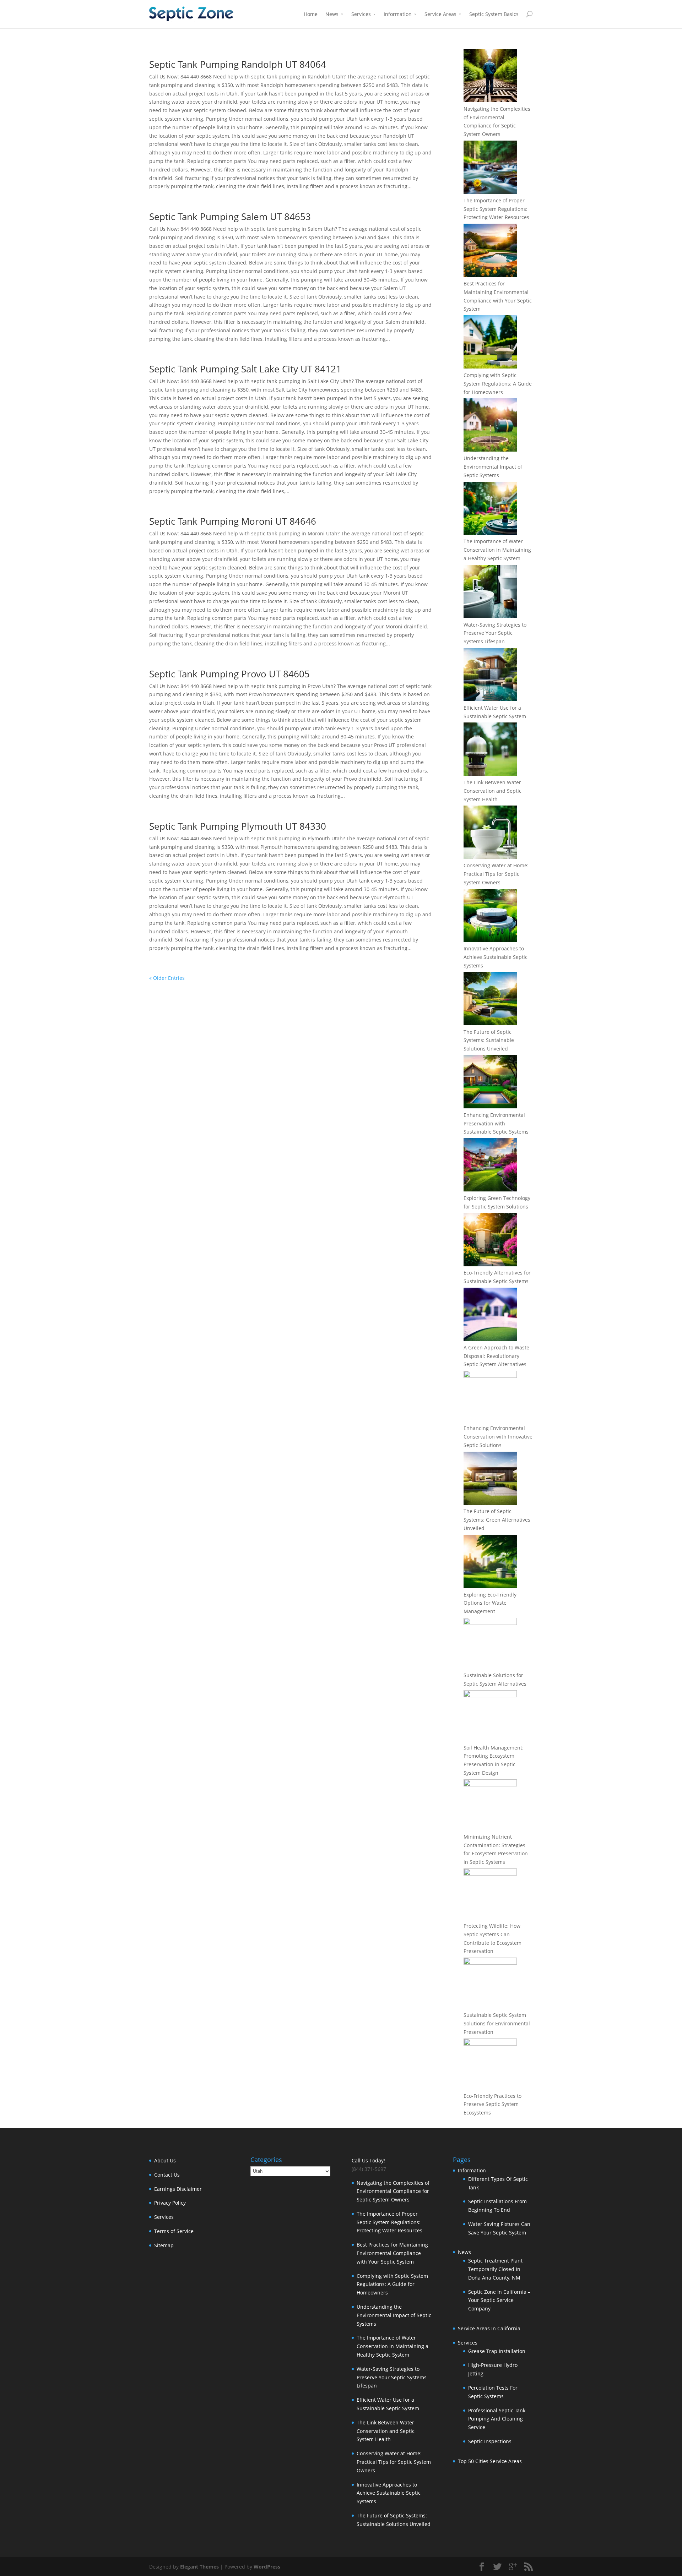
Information (398, 14)
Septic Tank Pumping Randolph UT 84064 (238, 64)
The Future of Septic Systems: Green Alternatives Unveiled (497, 1520)
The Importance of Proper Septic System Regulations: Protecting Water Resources (496, 209)
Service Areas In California (489, 2328)
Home (311, 14)
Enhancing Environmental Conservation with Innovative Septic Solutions (498, 1437)
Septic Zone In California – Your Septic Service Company (499, 2300)
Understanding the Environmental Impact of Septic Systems (493, 467)
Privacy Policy (170, 2203)
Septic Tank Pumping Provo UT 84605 (229, 674)
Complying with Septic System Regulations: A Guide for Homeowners (498, 384)
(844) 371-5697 (369, 2169)
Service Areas (440, 14)
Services (361, 14)
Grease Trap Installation (497, 2351)
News (332, 14)
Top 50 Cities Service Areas (490, 2461)
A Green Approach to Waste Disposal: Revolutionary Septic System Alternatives (496, 1356)
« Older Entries (167, 978)
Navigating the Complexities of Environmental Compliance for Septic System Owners (393, 2191)
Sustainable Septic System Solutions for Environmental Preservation (497, 2023)
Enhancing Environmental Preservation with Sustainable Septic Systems (496, 1123)
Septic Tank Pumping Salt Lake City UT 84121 (245, 369)
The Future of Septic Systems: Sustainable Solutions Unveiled (489, 1040)
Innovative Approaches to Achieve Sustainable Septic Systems (496, 957)
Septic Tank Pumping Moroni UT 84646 (233, 521)
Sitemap (164, 2245)
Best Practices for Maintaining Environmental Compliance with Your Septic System (392, 2253)
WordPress (267, 2567)
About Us (165, 2160)
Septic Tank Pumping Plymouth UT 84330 (238, 826)
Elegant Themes (199, 2567)
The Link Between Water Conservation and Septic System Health (492, 791)
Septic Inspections (490, 2441)
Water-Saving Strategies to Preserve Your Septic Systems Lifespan (495, 633)
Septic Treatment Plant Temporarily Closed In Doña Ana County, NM (495, 2269)
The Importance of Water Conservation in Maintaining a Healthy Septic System (497, 550)
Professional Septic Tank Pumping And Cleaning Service (497, 2419)
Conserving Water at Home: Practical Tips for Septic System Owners (496, 874)
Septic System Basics (494, 14)
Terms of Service (174, 2231)
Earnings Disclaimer (178, 2189)
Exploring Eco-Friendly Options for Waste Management (490, 1603)
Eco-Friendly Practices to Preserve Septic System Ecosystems (492, 2104)
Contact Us (167, 2175)
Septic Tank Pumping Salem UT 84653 (230, 217)
